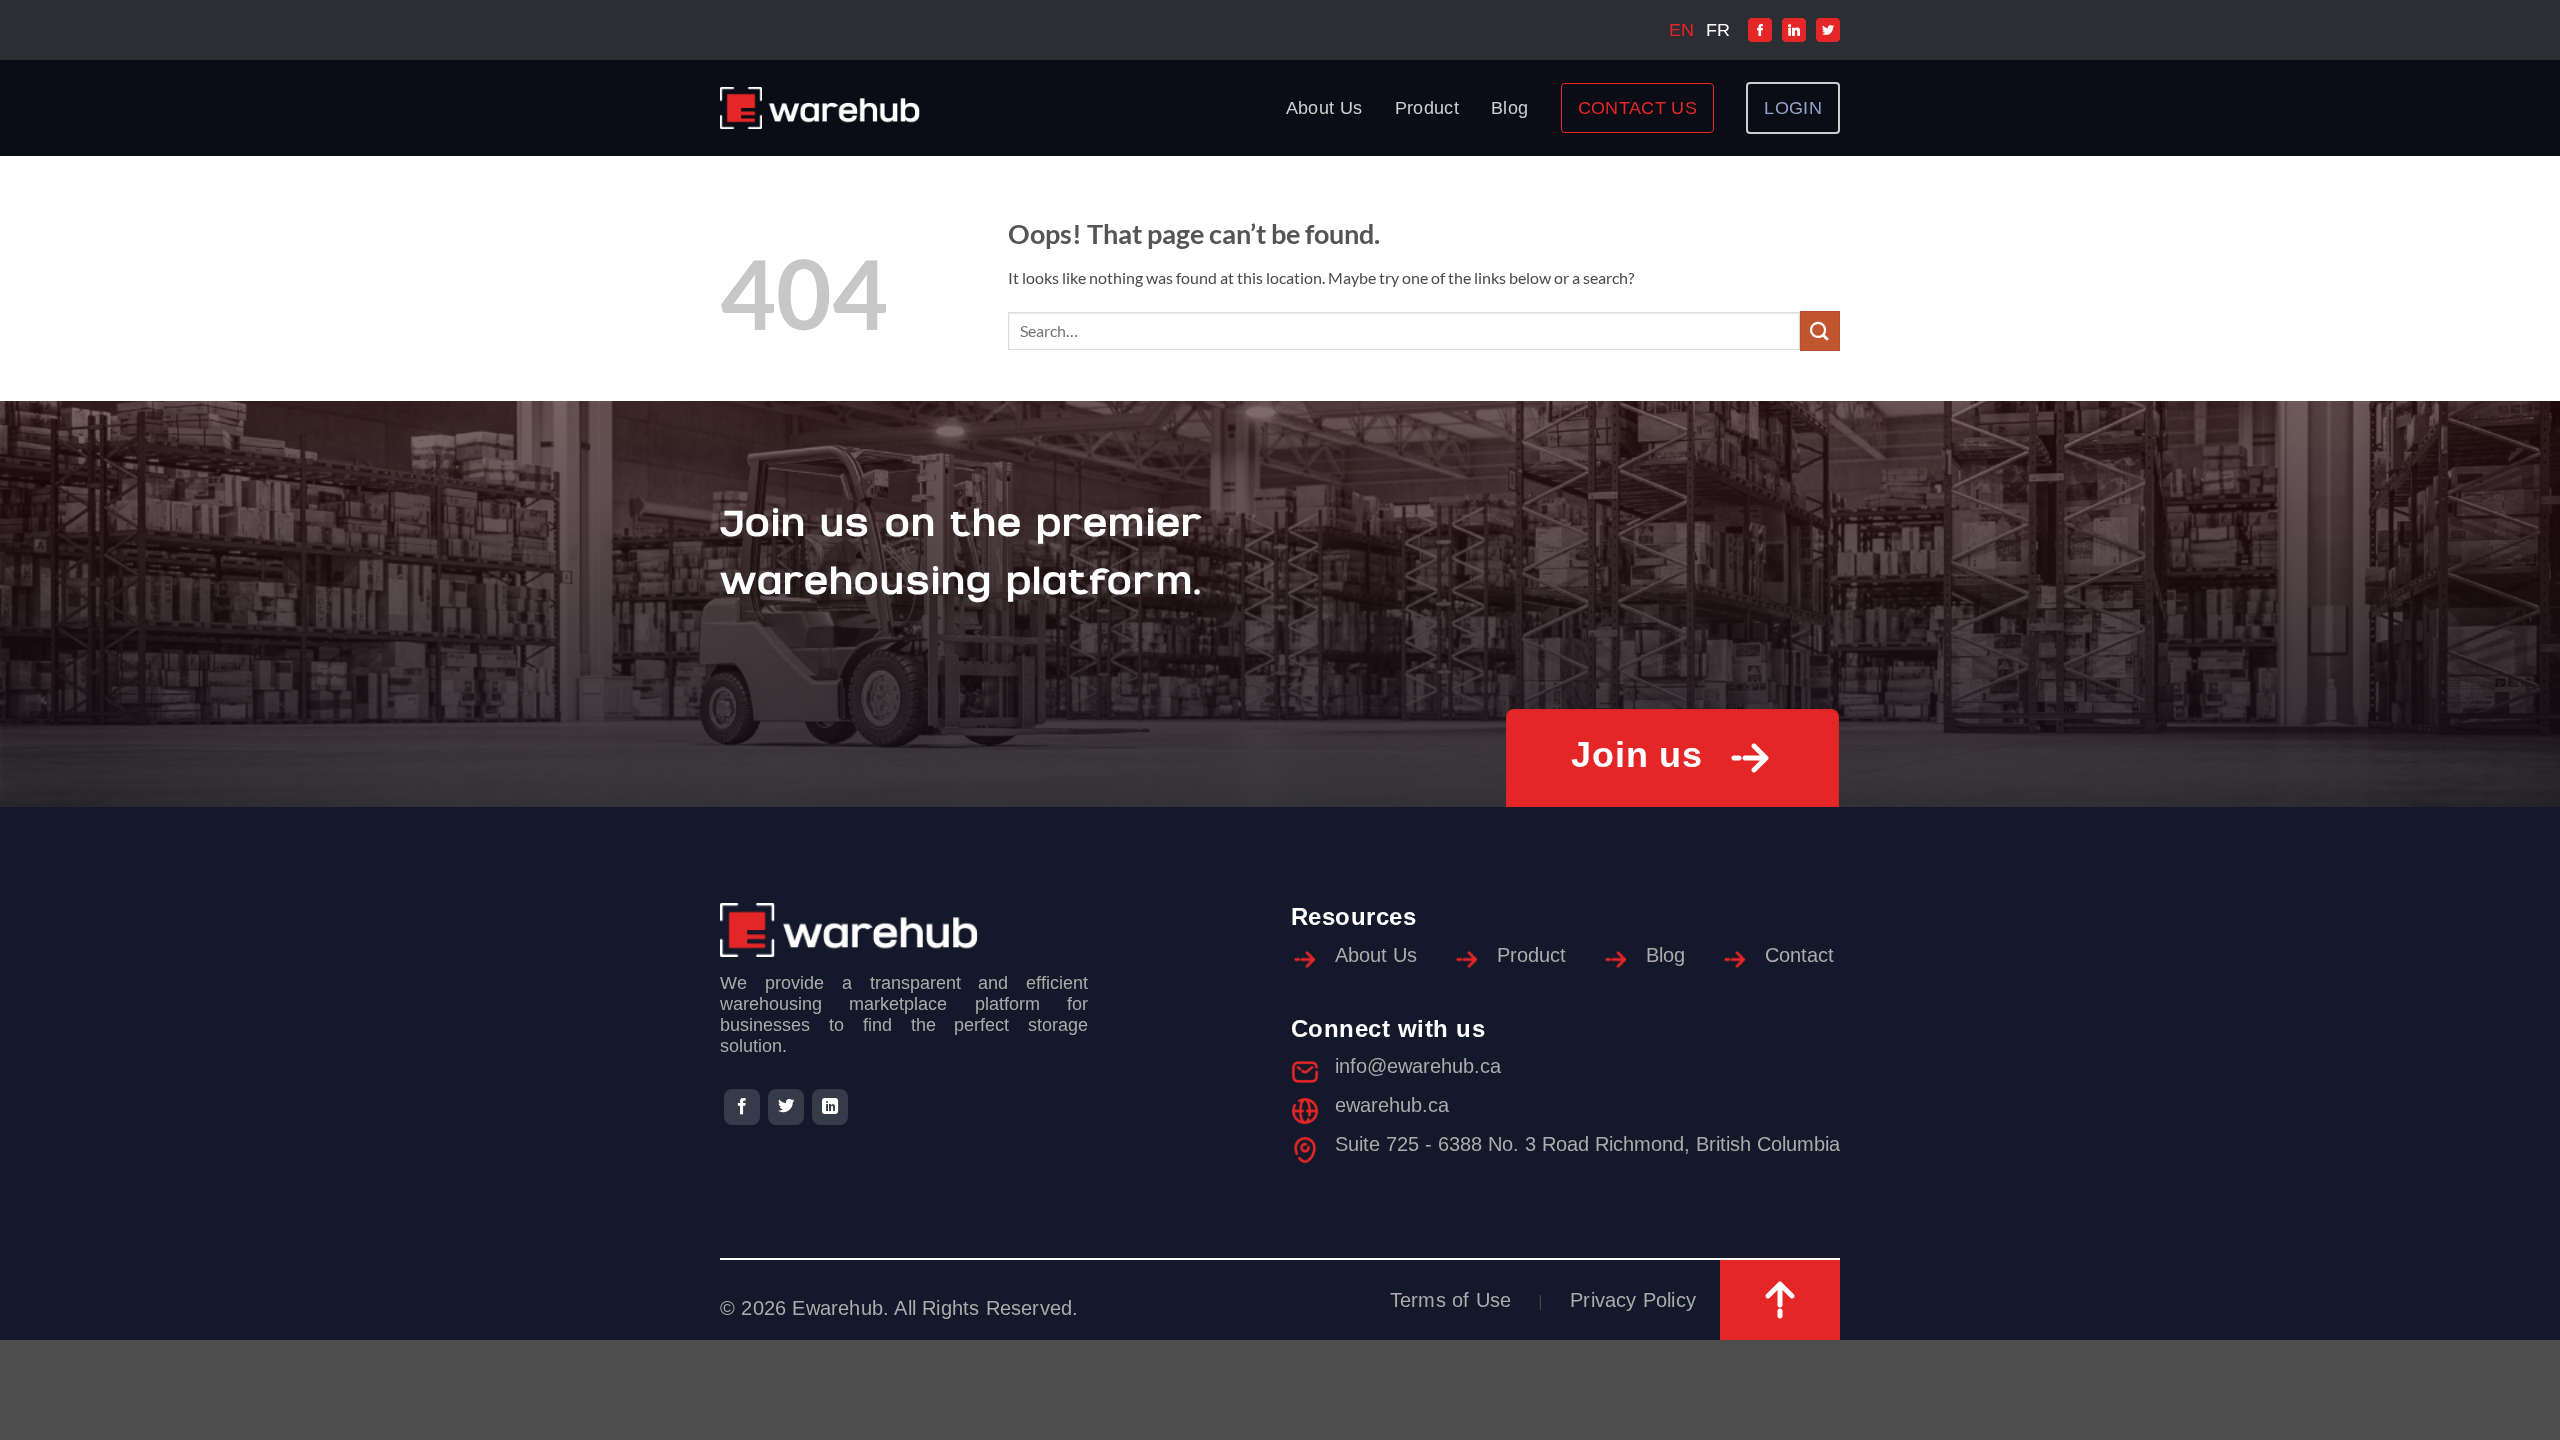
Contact (1799, 955)
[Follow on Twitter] (786, 1107)
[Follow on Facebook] (742, 1107)
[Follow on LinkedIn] (830, 1107)
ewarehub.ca (1392, 1105)
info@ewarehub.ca (1418, 1066)
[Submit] (1820, 330)
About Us (1324, 108)
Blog (1509, 108)
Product (1427, 108)
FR (1718, 30)
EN (1681, 30)
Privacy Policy (1633, 1300)
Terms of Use (1450, 1300)
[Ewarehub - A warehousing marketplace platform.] (820, 108)
